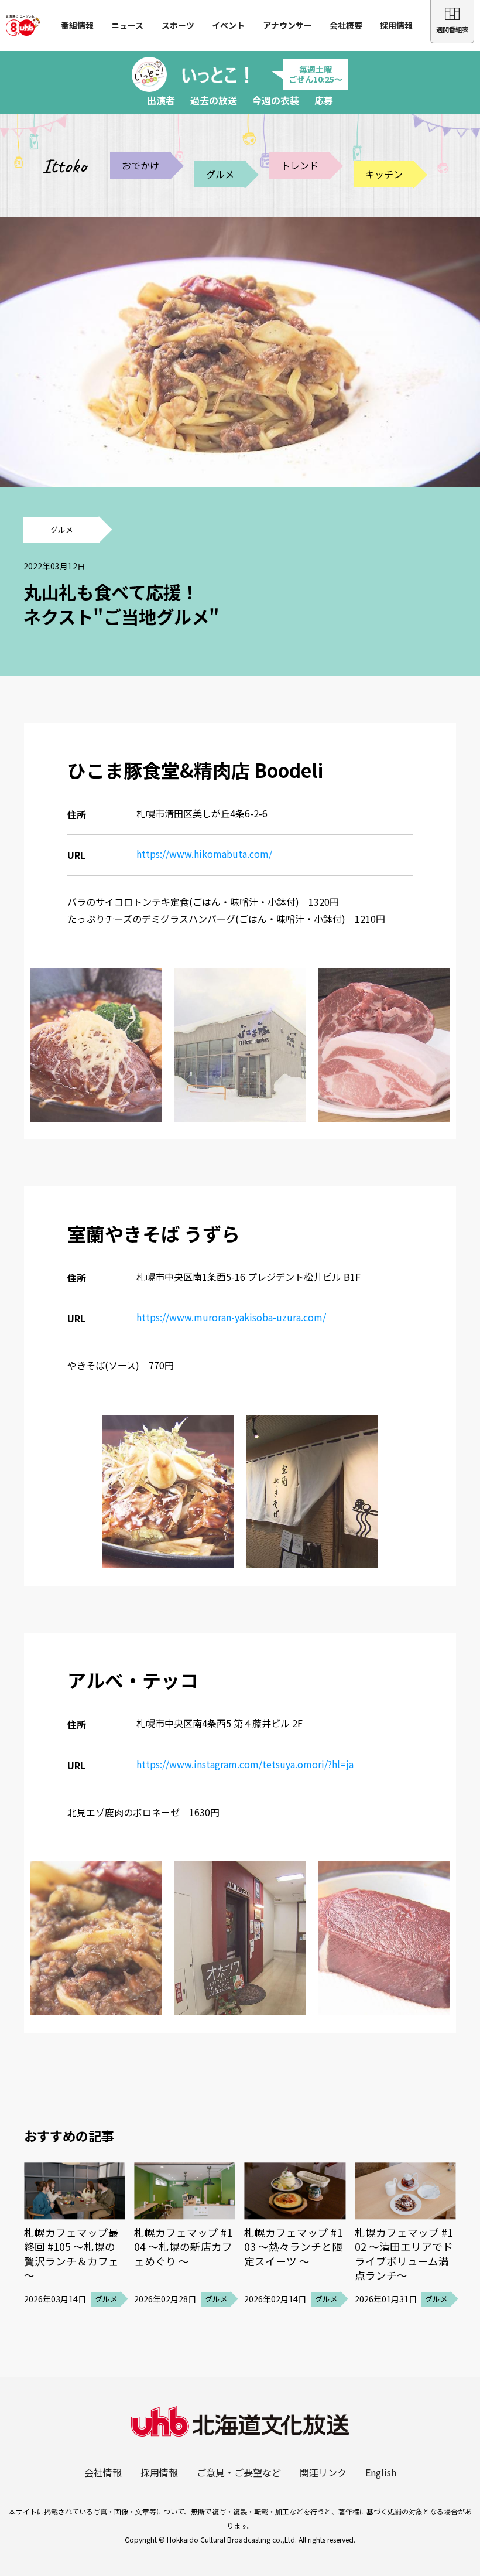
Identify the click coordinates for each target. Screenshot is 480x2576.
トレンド (300, 165)
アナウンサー (287, 25)
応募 (324, 100)
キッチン (384, 174)
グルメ (220, 174)
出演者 (161, 100)
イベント (228, 25)
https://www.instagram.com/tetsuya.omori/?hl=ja (245, 1764)
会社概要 (346, 25)
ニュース (127, 25)
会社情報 (103, 2472)
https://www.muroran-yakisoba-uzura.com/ (231, 1317)
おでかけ (140, 165)
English (381, 2472)
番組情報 (77, 25)
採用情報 (396, 25)
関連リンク (323, 2472)
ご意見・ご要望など (239, 2472)
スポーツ (178, 25)
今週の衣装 (276, 100)
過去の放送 (214, 100)
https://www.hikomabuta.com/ (204, 854)
